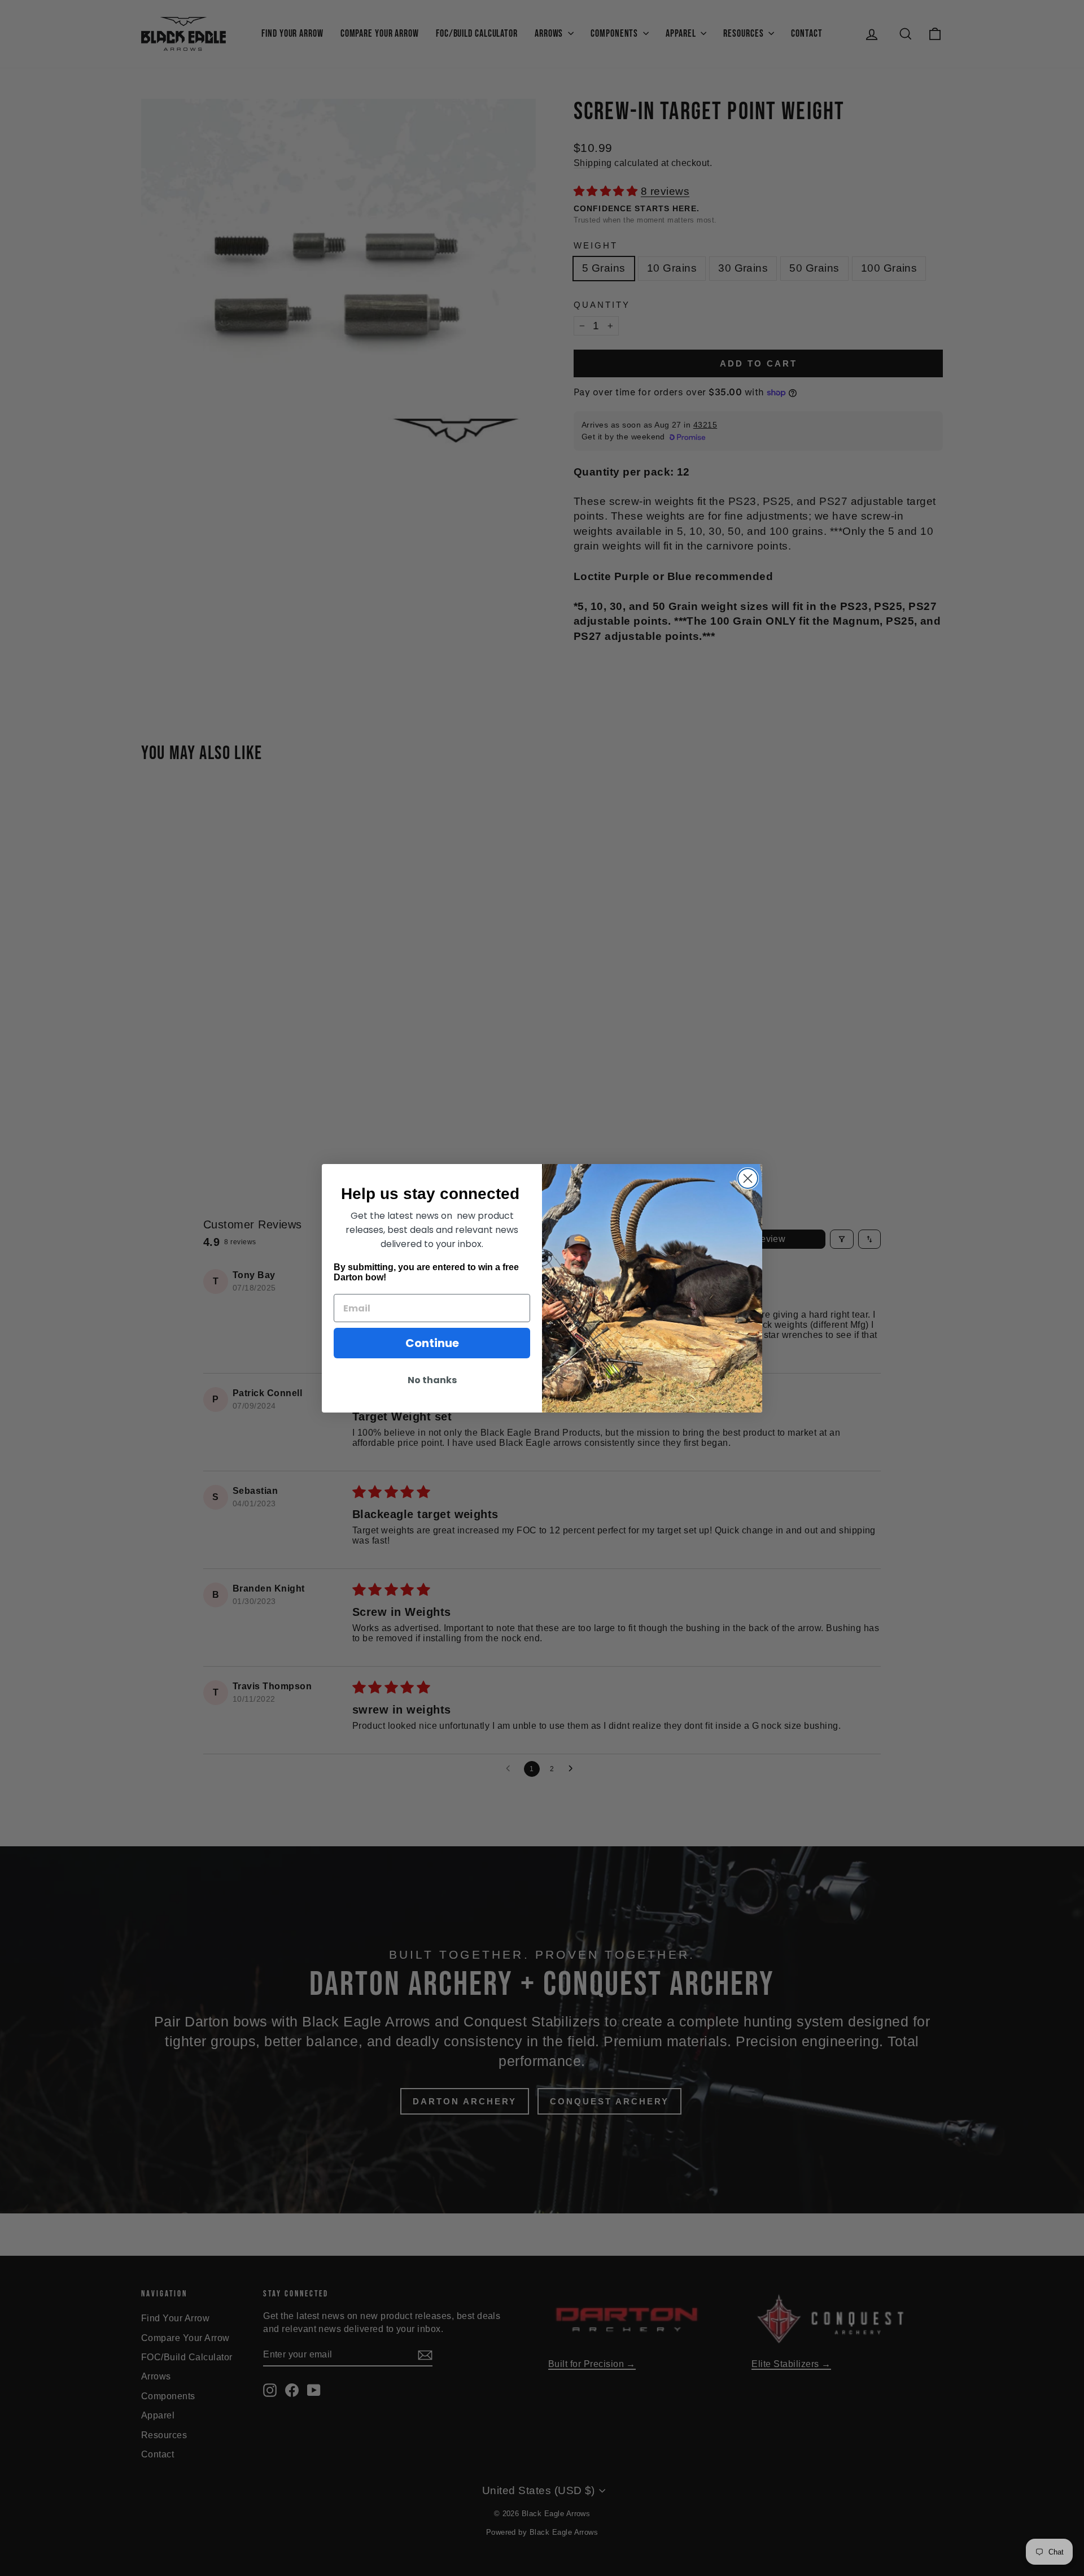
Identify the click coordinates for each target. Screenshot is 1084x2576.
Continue (432, 1343)
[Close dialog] (748, 1178)
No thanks (432, 1380)
